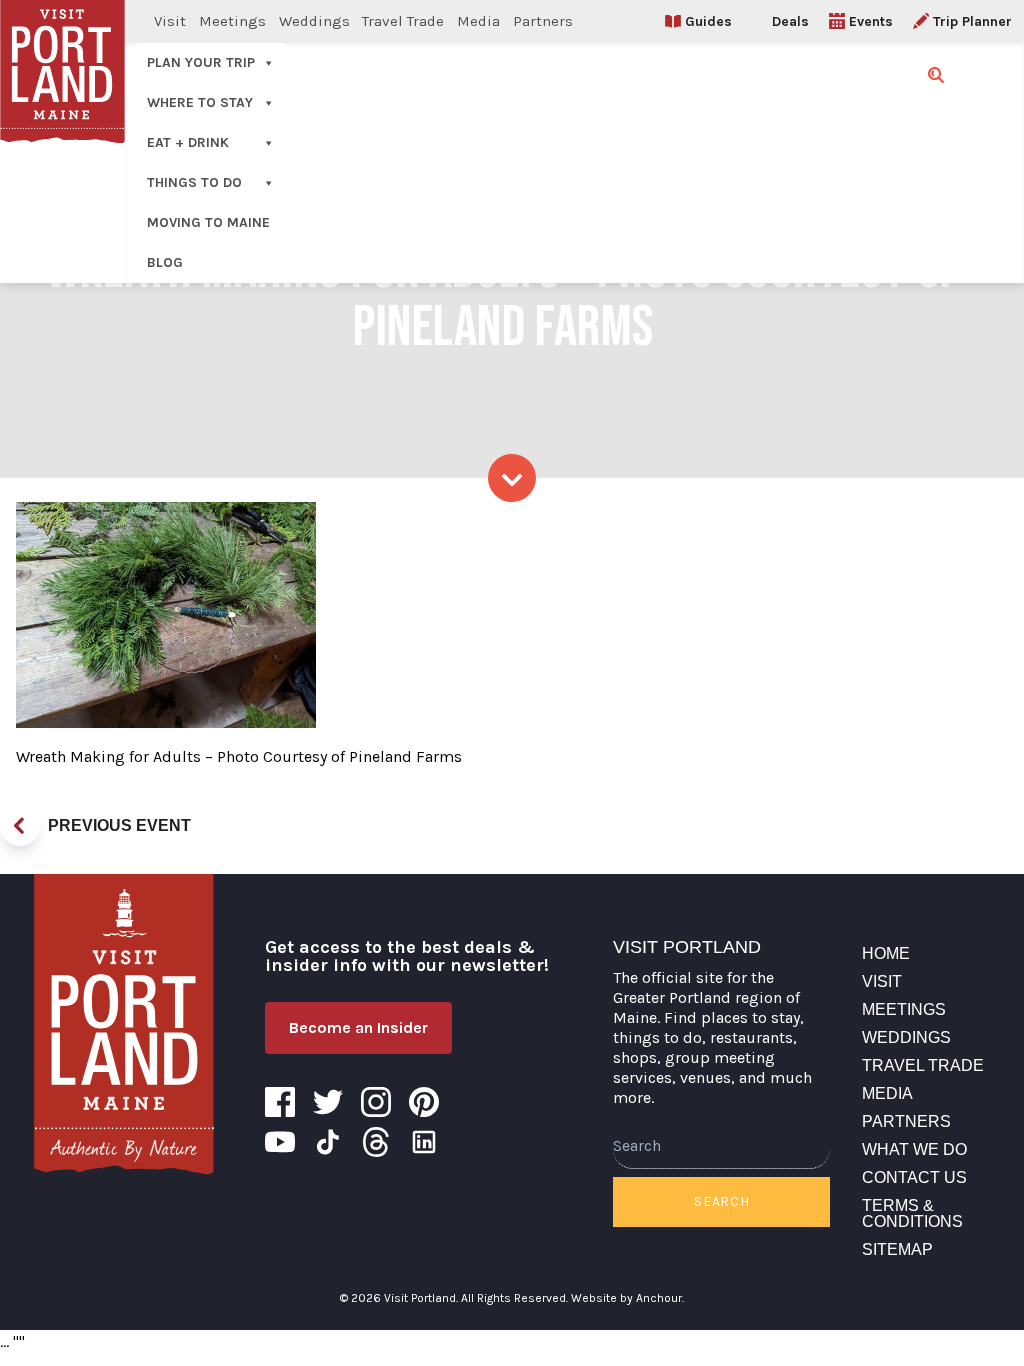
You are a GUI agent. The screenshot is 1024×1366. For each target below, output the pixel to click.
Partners (543, 21)
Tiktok (328, 1142)
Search (721, 1201)
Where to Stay (200, 102)
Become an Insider (358, 1027)
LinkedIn (424, 1142)
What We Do (914, 1149)
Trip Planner (972, 21)
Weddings (314, 21)
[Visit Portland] (124, 1024)
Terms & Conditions (912, 1213)
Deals (790, 21)
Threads (376, 1142)
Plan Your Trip (201, 62)
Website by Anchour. (627, 1298)
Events (871, 21)
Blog (165, 262)
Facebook (280, 1102)
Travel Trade (403, 21)
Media (478, 21)
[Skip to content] (512, 478)
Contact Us (914, 1177)
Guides (708, 21)
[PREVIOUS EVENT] (20, 826)
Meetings (232, 21)
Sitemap (897, 1249)
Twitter (328, 1102)
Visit (170, 21)
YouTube (280, 1142)
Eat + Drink (188, 142)
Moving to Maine (208, 222)
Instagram (376, 1102)
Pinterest (424, 1102)
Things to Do (194, 182)
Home (886, 953)
